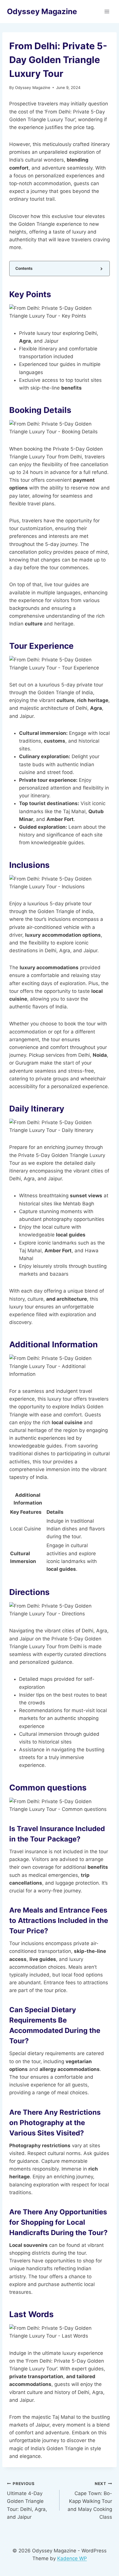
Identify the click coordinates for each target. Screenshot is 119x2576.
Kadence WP (72, 2558)
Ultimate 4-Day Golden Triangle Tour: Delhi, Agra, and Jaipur (27, 2501)
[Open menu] (107, 11)
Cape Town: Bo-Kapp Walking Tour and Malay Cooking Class (90, 2501)
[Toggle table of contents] (101, 269)
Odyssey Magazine (33, 88)
